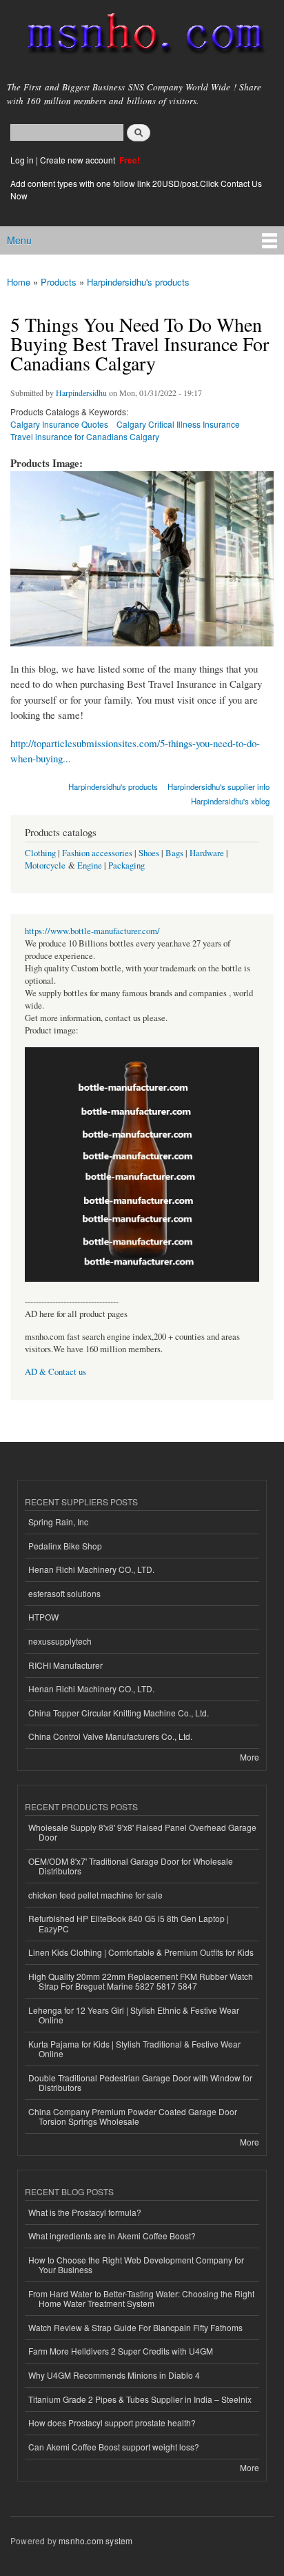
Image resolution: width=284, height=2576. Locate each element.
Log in (22, 160)
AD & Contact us (55, 1372)
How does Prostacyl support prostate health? (112, 2423)
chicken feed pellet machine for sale (95, 1895)
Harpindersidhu (81, 393)
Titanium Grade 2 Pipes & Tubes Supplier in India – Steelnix (140, 2399)
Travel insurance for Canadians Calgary (85, 436)
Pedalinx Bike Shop (65, 1546)
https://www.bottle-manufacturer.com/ (92, 931)
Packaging (126, 865)
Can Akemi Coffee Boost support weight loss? (114, 2447)
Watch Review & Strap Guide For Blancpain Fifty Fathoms (135, 2327)
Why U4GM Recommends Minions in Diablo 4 (114, 2375)
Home (19, 282)
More (250, 1757)
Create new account (79, 160)
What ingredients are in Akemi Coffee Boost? (112, 2236)
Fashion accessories (97, 853)
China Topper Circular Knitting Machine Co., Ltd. (119, 1713)
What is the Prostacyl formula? (85, 2212)
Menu (19, 240)
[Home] (140, 36)
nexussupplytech (60, 1641)
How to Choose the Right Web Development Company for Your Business (136, 2265)
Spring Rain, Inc (58, 1522)
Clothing (40, 853)
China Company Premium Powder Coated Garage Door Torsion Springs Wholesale (133, 2116)
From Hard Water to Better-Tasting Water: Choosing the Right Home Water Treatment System (141, 2298)
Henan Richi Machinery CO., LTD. (91, 1569)
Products (59, 282)
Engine (90, 865)
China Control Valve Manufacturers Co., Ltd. (110, 1736)
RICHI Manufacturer (65, 1665)
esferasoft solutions (64, 1593)
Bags (174, 853)
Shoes (149, 853)
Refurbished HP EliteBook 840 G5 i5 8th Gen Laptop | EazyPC (129, 1923)
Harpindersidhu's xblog (230, 801)
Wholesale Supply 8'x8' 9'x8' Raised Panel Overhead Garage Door (142, 1832)
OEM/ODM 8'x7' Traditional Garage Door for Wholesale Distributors (131, 1866)
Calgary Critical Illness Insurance (178, 424)
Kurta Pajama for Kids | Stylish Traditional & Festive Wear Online (134, 2049)
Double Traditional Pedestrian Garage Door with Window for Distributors (140, 2082)
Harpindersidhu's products (138, 282)
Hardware (207, 853)
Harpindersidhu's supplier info (219, 786)
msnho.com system (95, 2540)
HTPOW (43, 1617)
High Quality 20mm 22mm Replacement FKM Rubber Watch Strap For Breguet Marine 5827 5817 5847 (141, 1981)
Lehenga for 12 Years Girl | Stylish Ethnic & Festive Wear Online (134, 2015)
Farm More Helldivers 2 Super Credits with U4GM (121, 2351)
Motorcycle (45, 865)
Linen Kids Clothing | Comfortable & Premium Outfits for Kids (141, 1952)
